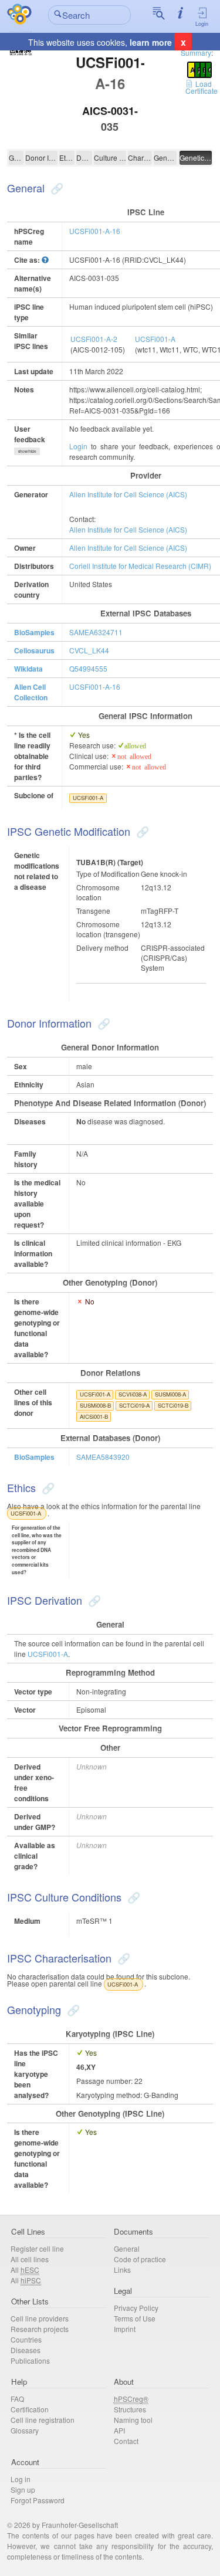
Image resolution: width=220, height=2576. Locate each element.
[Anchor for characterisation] (122, 1958)
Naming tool (133, 2420)
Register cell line (37, 2248)
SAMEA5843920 (103, 1457)
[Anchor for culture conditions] (132, 1897)
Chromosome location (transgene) (108, 929)
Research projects (40, 2329)
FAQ (17, 2399)
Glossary (25, 2430)
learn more (151, 42)
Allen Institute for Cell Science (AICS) (128, 494)
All (25, 2270)
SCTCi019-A (134, 1405)
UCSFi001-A (155, 339)
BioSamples (34, 632)
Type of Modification (108, 874)
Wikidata (28, 669)
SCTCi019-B (173, 1405)
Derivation (84, 157)
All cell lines (30, 2259)
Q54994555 (88, 668)
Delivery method (102, 948)
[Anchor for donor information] (102, 1023)
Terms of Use (135, 2318)
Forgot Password (38, 2500)
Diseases (26, 2350)
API (119, 2430)
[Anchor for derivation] (93, 1600)
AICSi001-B (94, 1416)
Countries (26, 2339)
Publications (30, 2360)
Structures (130, 2409)
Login (202, 24)
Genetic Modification (196, 157)
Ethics (67, 157)
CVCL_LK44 (89, 650)
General (16, 157)
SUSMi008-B (95, 1405)
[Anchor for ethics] (47, 1487)
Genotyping (165, 157)
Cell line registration (43, 2420)
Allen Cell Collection (31, 692)
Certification (30, 2409)
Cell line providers (40, 2318)
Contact (126, 2441)
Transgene (93, 911)
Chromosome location (98, 892)
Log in (21, 2479)
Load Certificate (202, 87)
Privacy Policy (136, 2308)
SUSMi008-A (170, 1394)
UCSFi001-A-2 (94, 339)
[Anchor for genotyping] (72, 2009)
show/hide (27, 451)
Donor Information (42, 157)
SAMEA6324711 (96, 632)
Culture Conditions (110, 157)
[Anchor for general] (55, 188)
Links (122, 2270)
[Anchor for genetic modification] (141, 831)
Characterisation (140, 157)
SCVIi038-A (133, 1394)
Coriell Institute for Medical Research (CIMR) (140, 566)
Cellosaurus (34, 650)
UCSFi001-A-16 (95, 231)
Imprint (125, 2329)
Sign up (23, 2489)
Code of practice (140, 2259)
